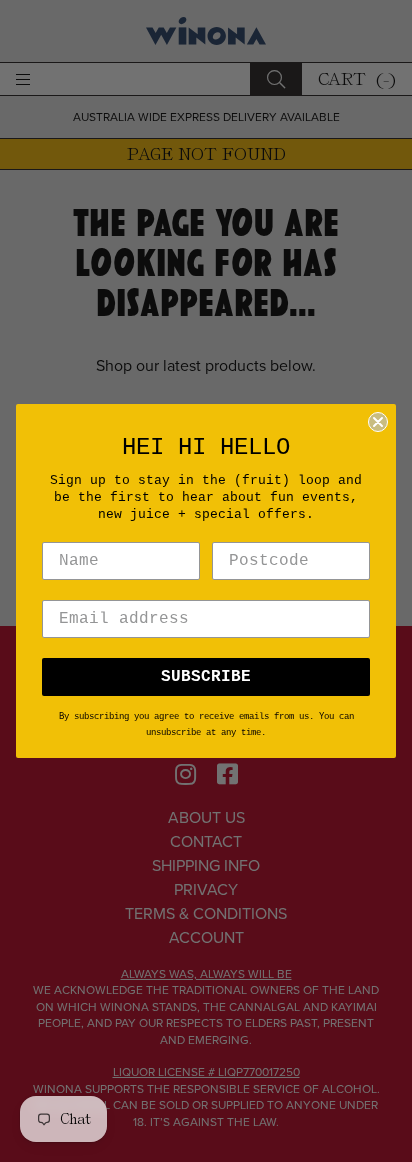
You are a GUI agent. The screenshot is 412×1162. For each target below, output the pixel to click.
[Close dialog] (378, 422)
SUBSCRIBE (206, 677)
